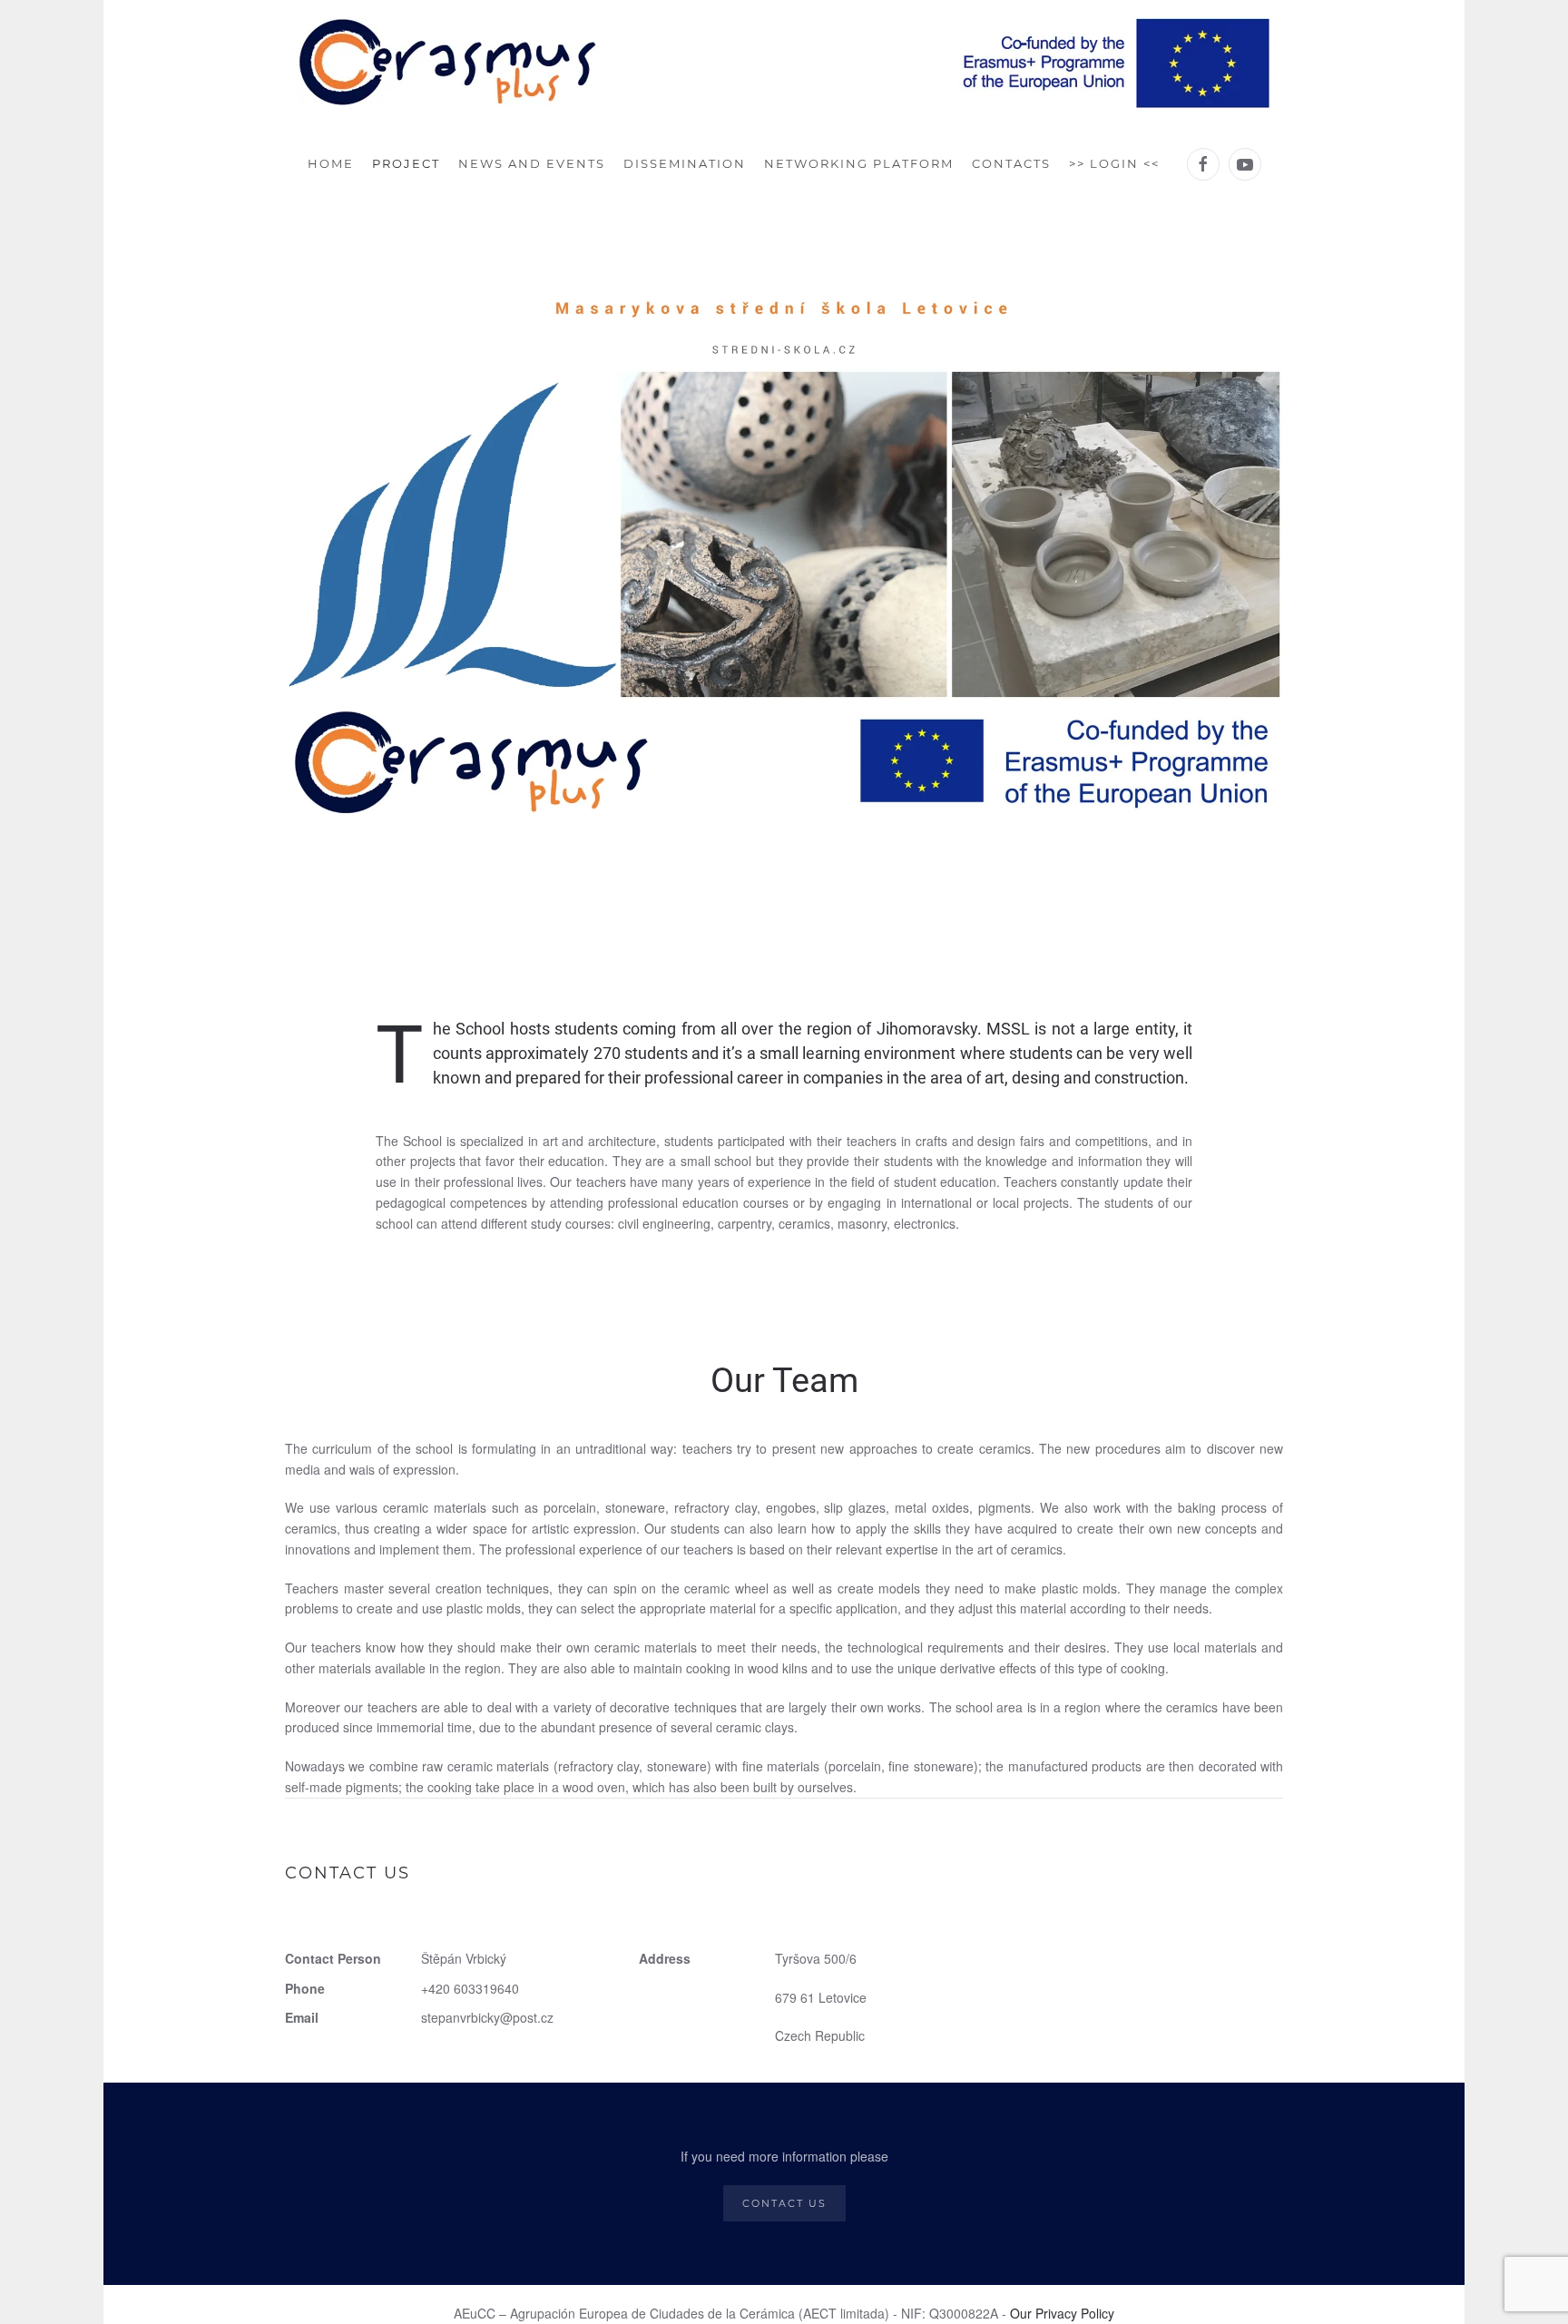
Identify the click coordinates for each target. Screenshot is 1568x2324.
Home (331, 163)
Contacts (1011, 163)
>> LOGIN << (1114, 163)
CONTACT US (784, 2203)
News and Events (532, 163)
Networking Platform (859, 163)
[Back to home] (784, 64)
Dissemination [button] (685, 163)
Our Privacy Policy (1062, 2313)
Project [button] (406, 163)
